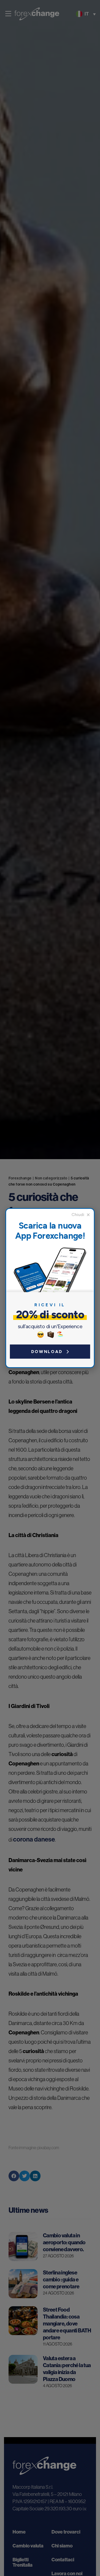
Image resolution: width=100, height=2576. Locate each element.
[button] (81, 1215)
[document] (50, 1288)
